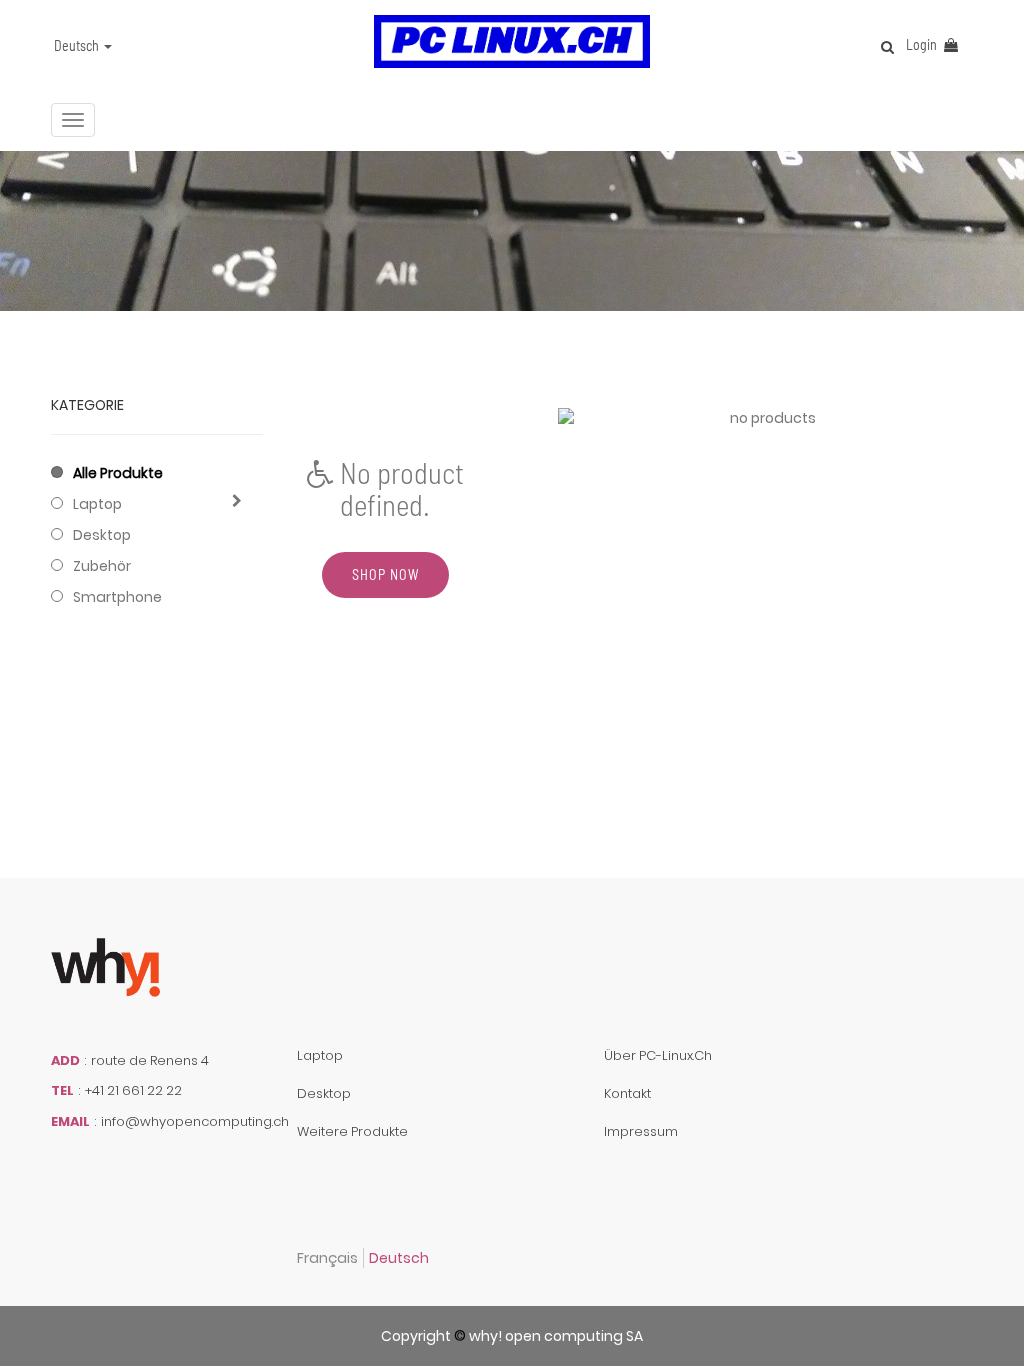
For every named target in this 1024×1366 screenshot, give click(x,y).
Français (327, 1258)
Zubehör (102, 566)
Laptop (97, 504)
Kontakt (627, 1093)
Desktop (102, 535)
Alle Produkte (118, 473)
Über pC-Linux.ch (658, 1055)
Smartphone (117, 597)
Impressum (641, 1131)
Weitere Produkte (352, 1131)
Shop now (385, 574)
